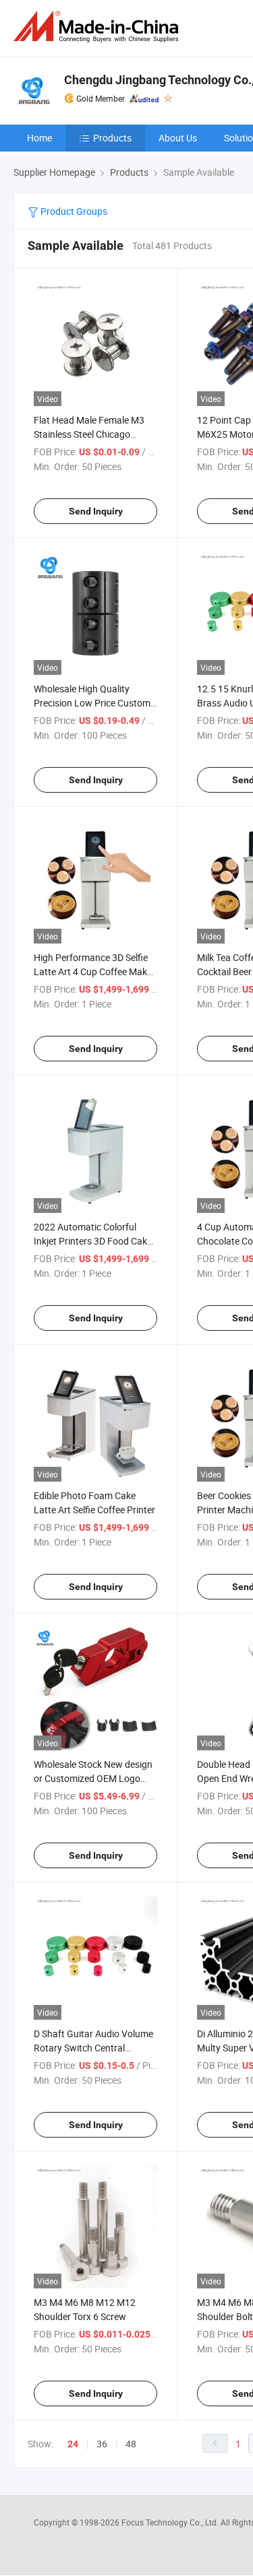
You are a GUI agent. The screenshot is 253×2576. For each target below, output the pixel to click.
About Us (178, 138)
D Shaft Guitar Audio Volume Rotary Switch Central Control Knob (93, 2048)
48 (131, 2444)
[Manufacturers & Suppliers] (99, 27)
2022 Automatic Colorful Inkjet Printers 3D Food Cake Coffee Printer (93, 1241)
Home (39, 138)
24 (73, 2444)
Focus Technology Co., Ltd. (171, 2522)
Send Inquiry (96, 511)
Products (112, 138)
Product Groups (73, 211)
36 (102, 2444)
